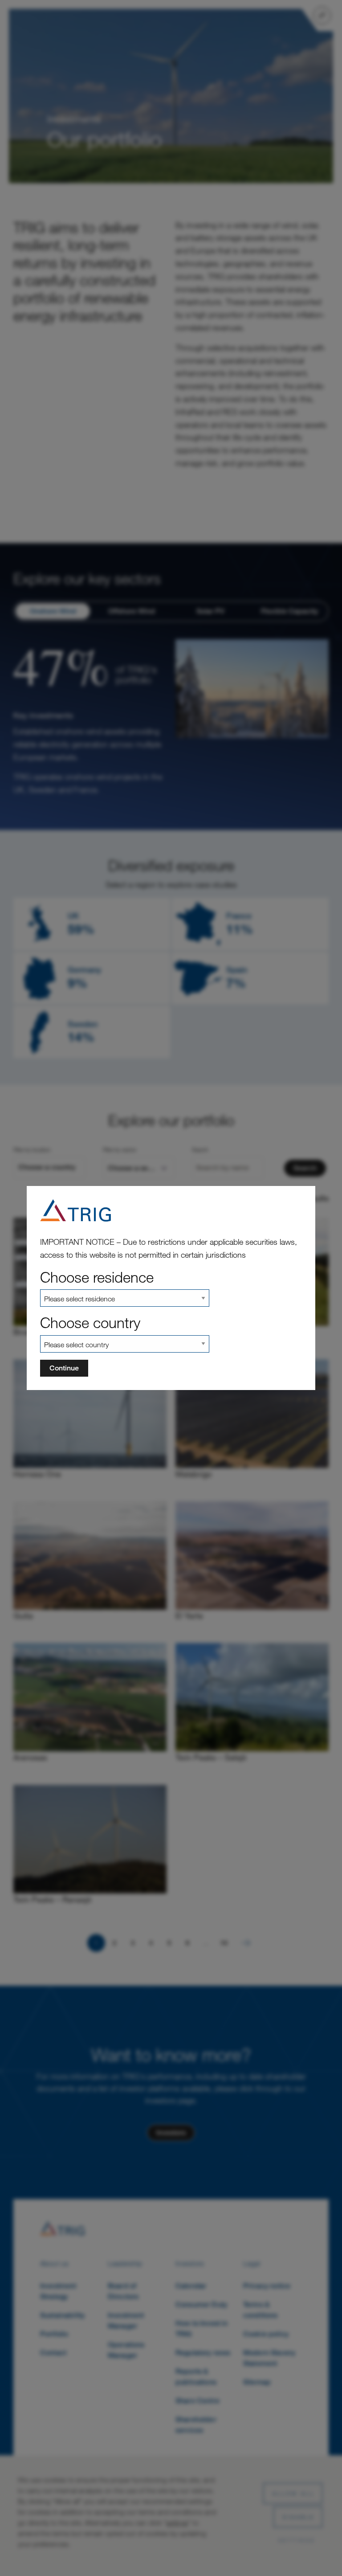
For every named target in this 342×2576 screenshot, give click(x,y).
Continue (64, 1368)
